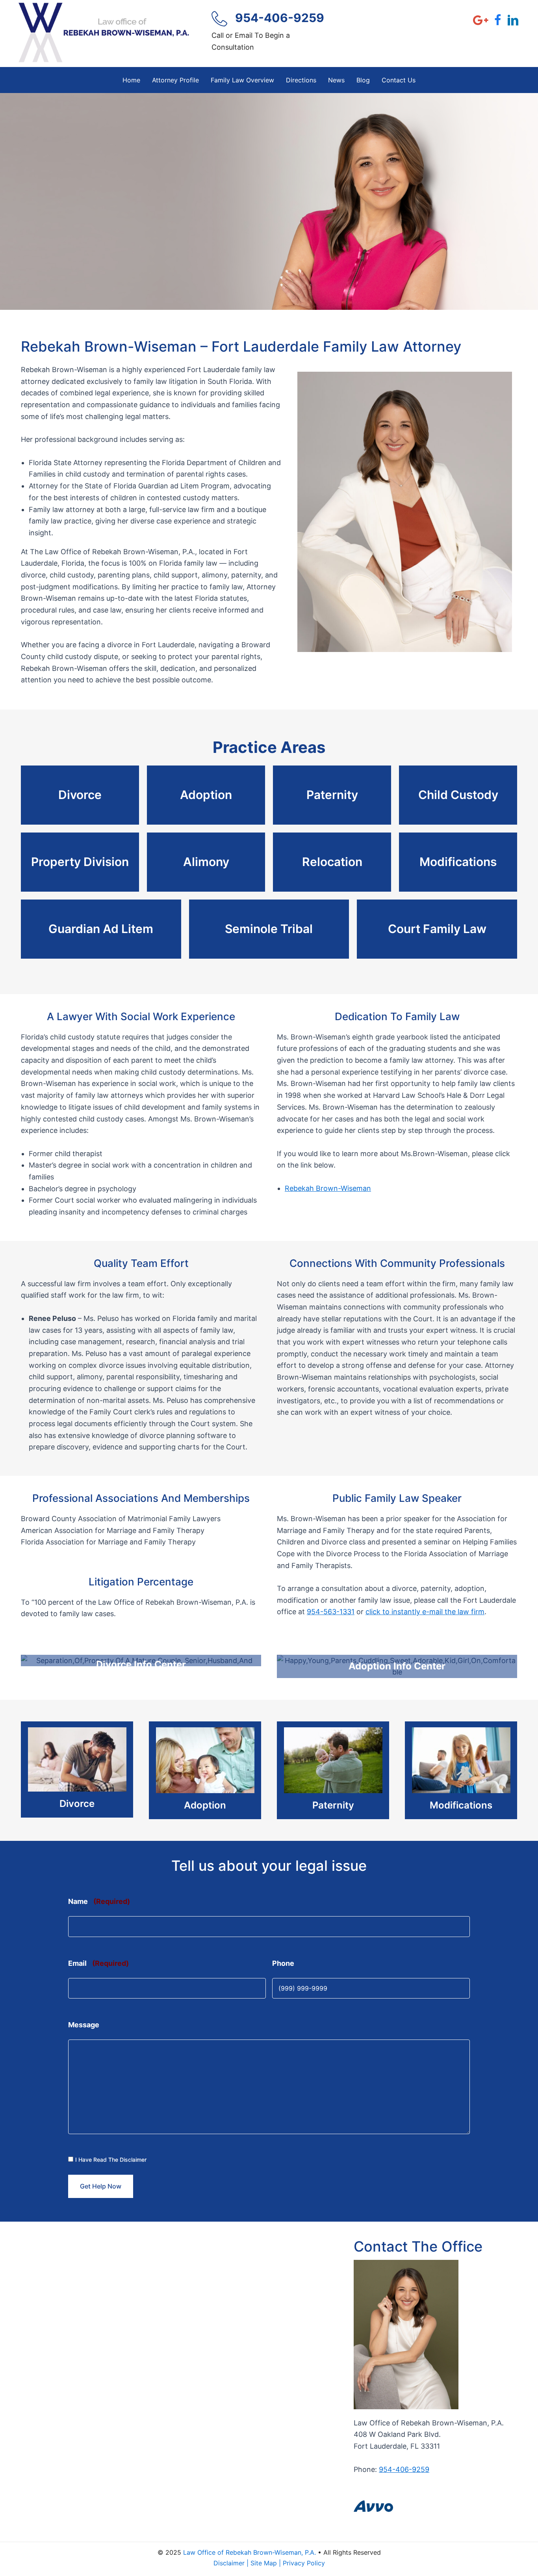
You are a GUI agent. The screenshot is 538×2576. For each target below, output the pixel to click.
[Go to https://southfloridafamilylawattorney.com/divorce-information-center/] (141, 1661)
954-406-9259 (404, 2469)
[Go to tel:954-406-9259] (271, 34)
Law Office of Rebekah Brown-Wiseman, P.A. (250, 2552)
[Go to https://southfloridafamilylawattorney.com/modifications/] (461, 1770)
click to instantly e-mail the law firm (425, 1612)
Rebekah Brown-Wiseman (328, 1188)
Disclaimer (229, 2563)
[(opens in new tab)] (373, 2506)
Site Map (264, 2563)
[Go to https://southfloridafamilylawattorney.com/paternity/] (333, 1770)
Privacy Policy (304, 2563)
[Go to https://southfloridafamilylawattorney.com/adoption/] (205, 1770)
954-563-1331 (331, 1612)
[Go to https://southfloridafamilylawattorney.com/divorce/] (77, 1769)
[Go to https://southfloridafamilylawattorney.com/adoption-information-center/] (397, 1666)
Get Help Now (101, 2186)
